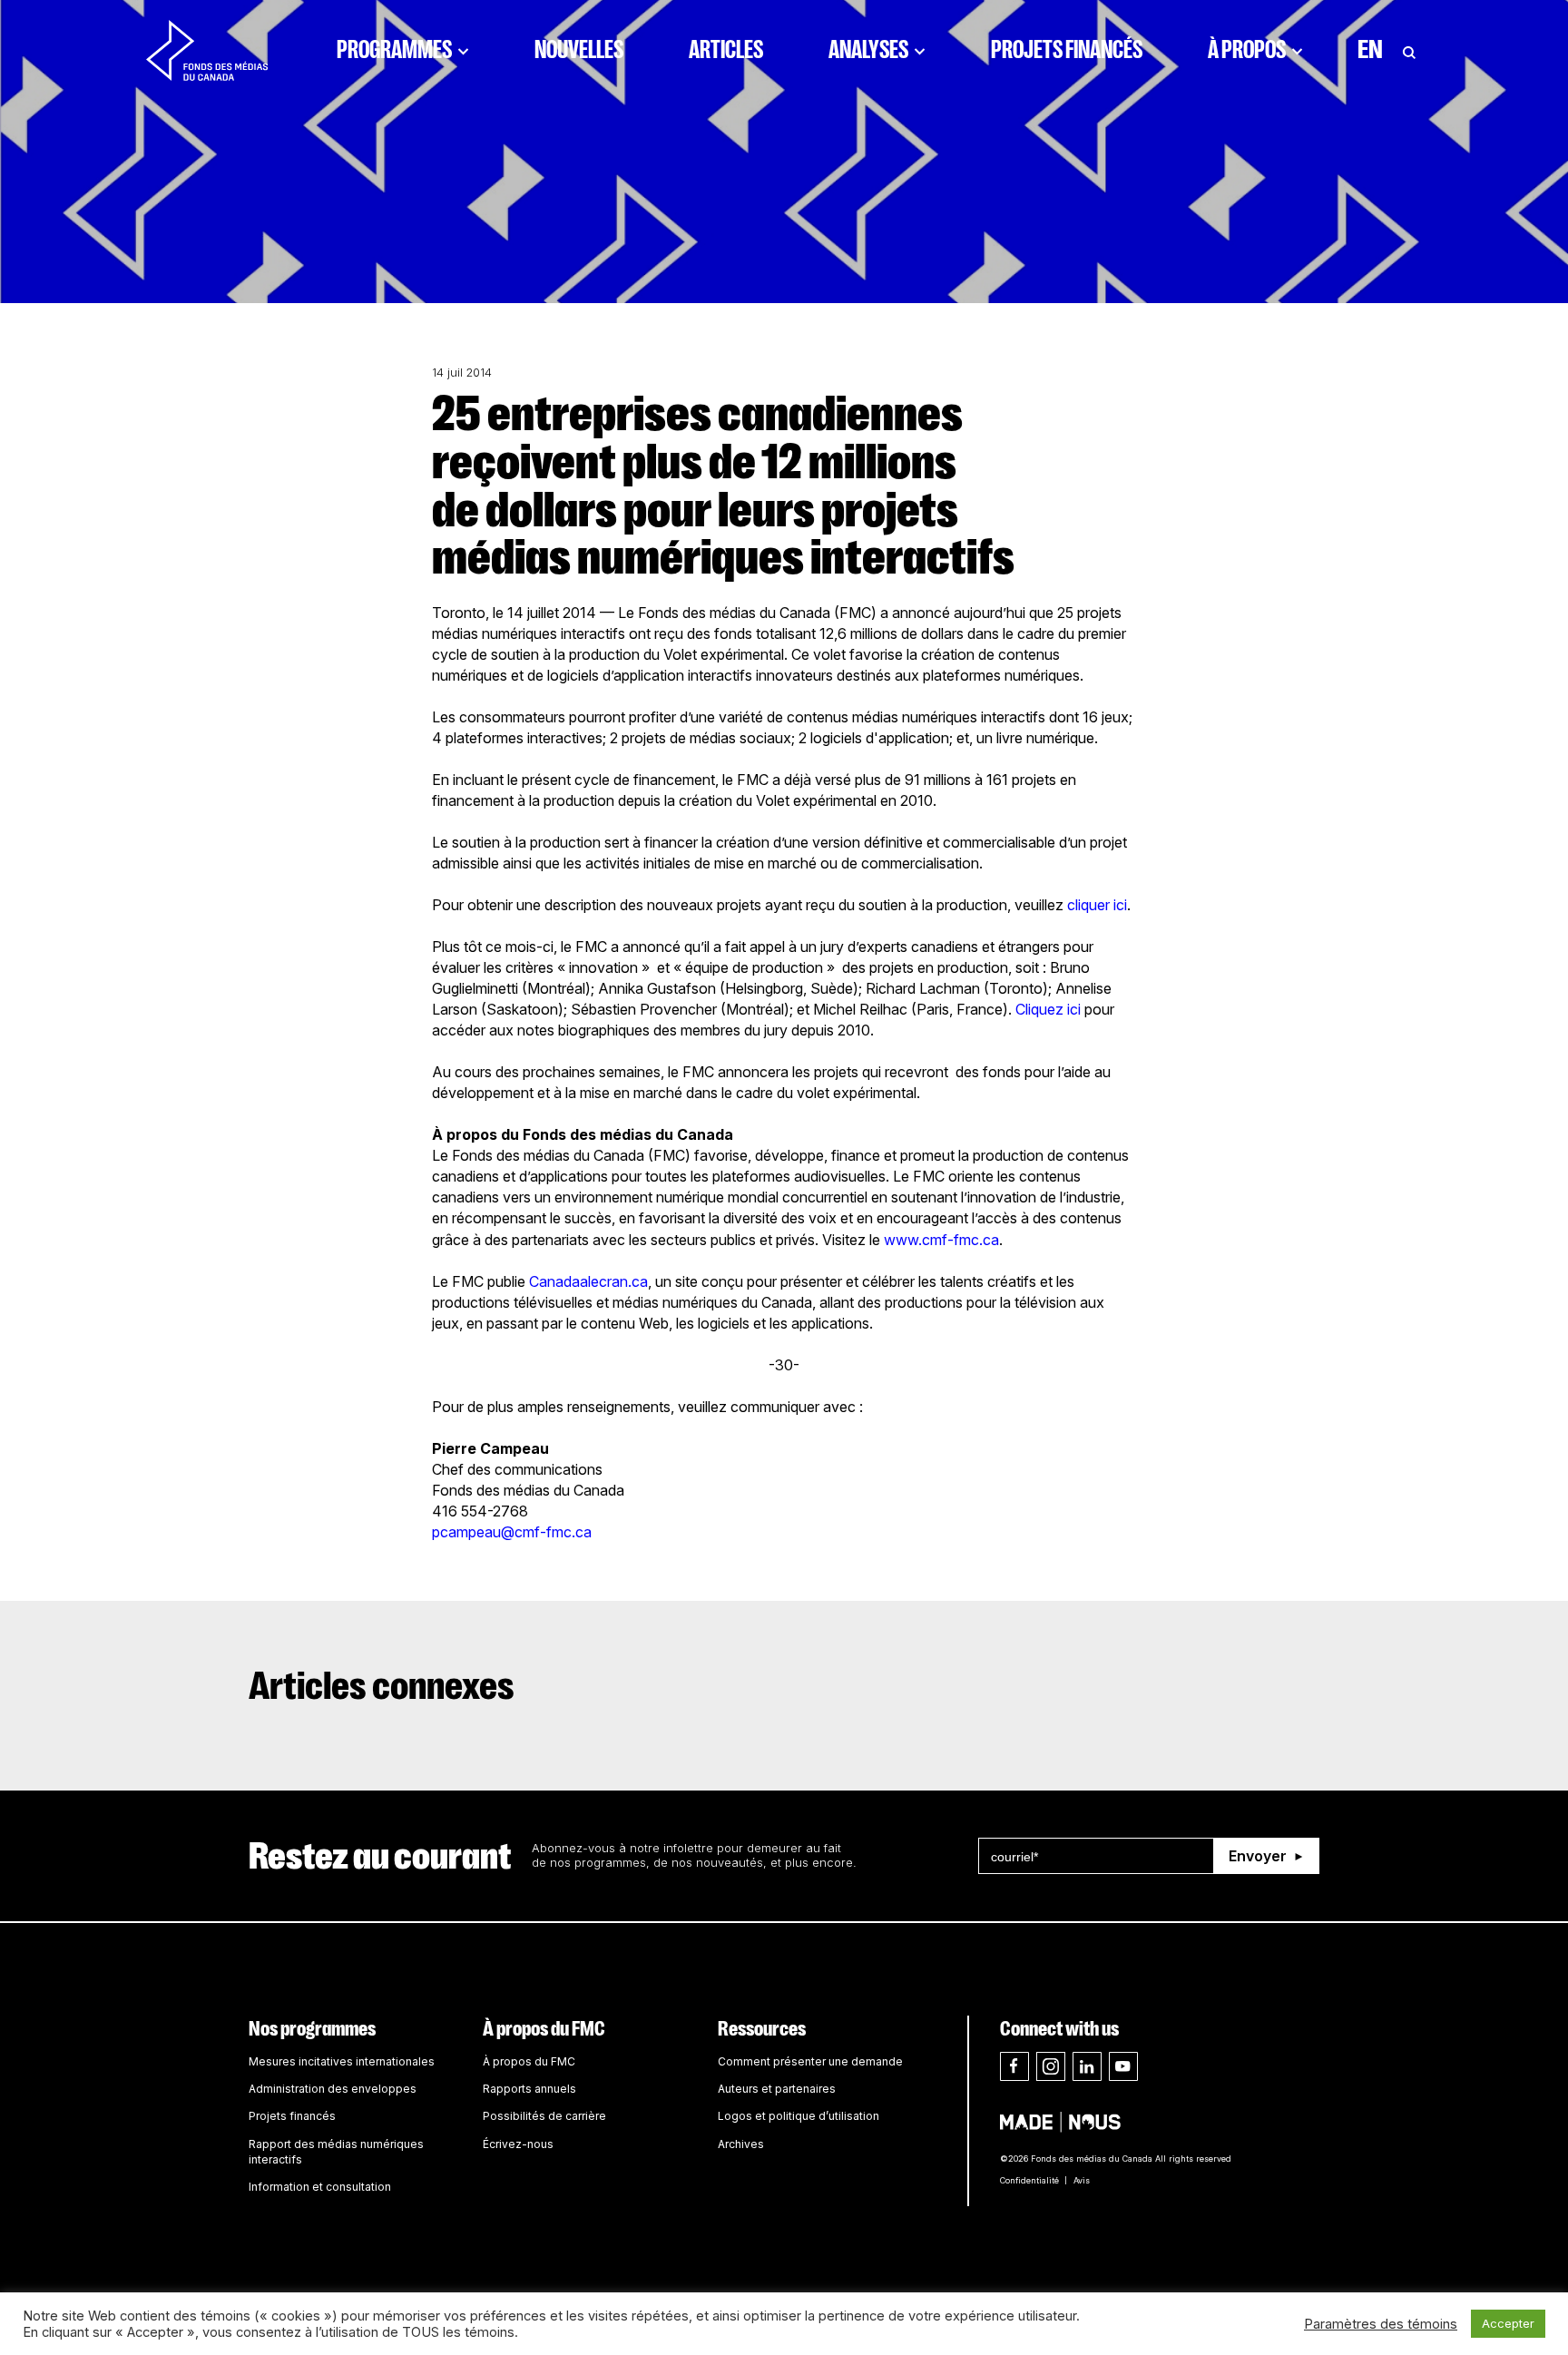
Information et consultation (320, 2187)
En (1370, 50)
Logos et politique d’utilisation (799, 2116)
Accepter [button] (1508, 2323)
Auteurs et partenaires (777, 2089)
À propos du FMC (544, 2029)
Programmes (394, 50)
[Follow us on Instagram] (1051, 2066)
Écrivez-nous (518, 2144)
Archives (741, 2144)
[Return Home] (207, 50)
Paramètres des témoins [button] (1381, 2324)
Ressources (762, 2029)
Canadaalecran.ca (588, 1281)
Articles (726, 50)
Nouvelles (579, 50)
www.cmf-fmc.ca (941, 1240)
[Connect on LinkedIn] (1087, 2066)
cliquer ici (1097, 905)
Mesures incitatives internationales (342, 2061)
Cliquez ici (1050, 1009)
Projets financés (1067, 50)
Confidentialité (1029, 2180)
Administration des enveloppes (333, 2089)
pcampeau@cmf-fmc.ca (512, 1532)
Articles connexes (382, 1686)
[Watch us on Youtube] (1123, 2066)
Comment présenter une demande (810, 2061)
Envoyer (1258, 1856)
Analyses (868, 50)
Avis (1082, 2180)
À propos (1247, 50)
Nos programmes (312, 2029)
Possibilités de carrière (544, 2116)
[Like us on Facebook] (1014, 2066)
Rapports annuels (529, 2089)
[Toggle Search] (1409, 50)
